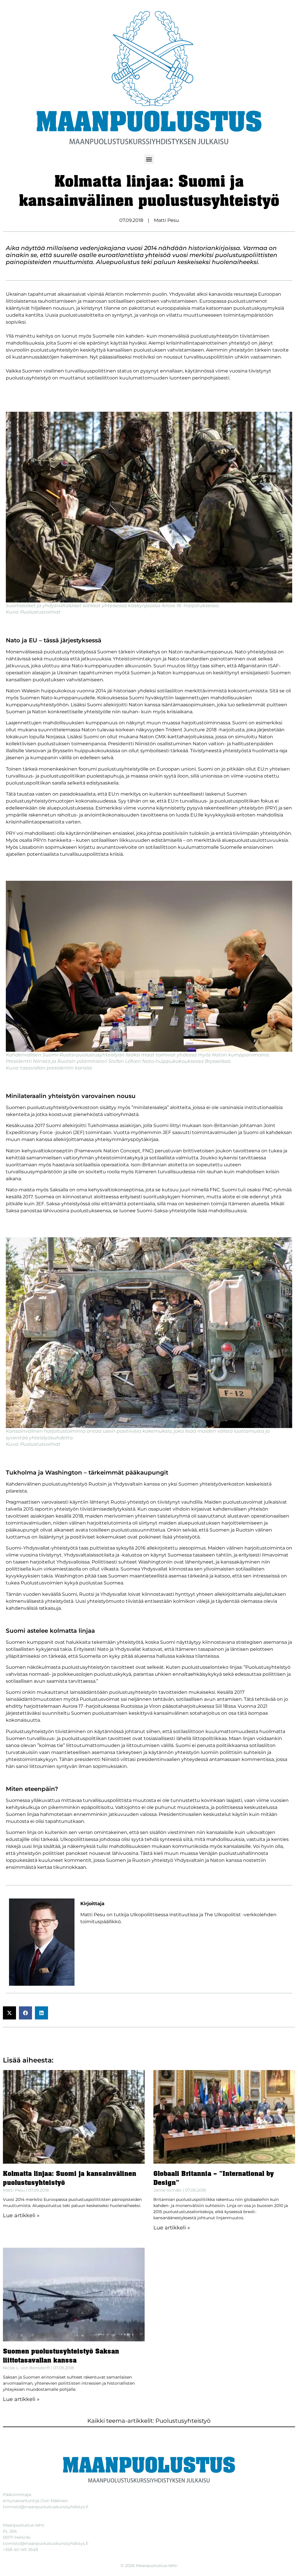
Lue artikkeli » (21, 2215)
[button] (149, 159)
